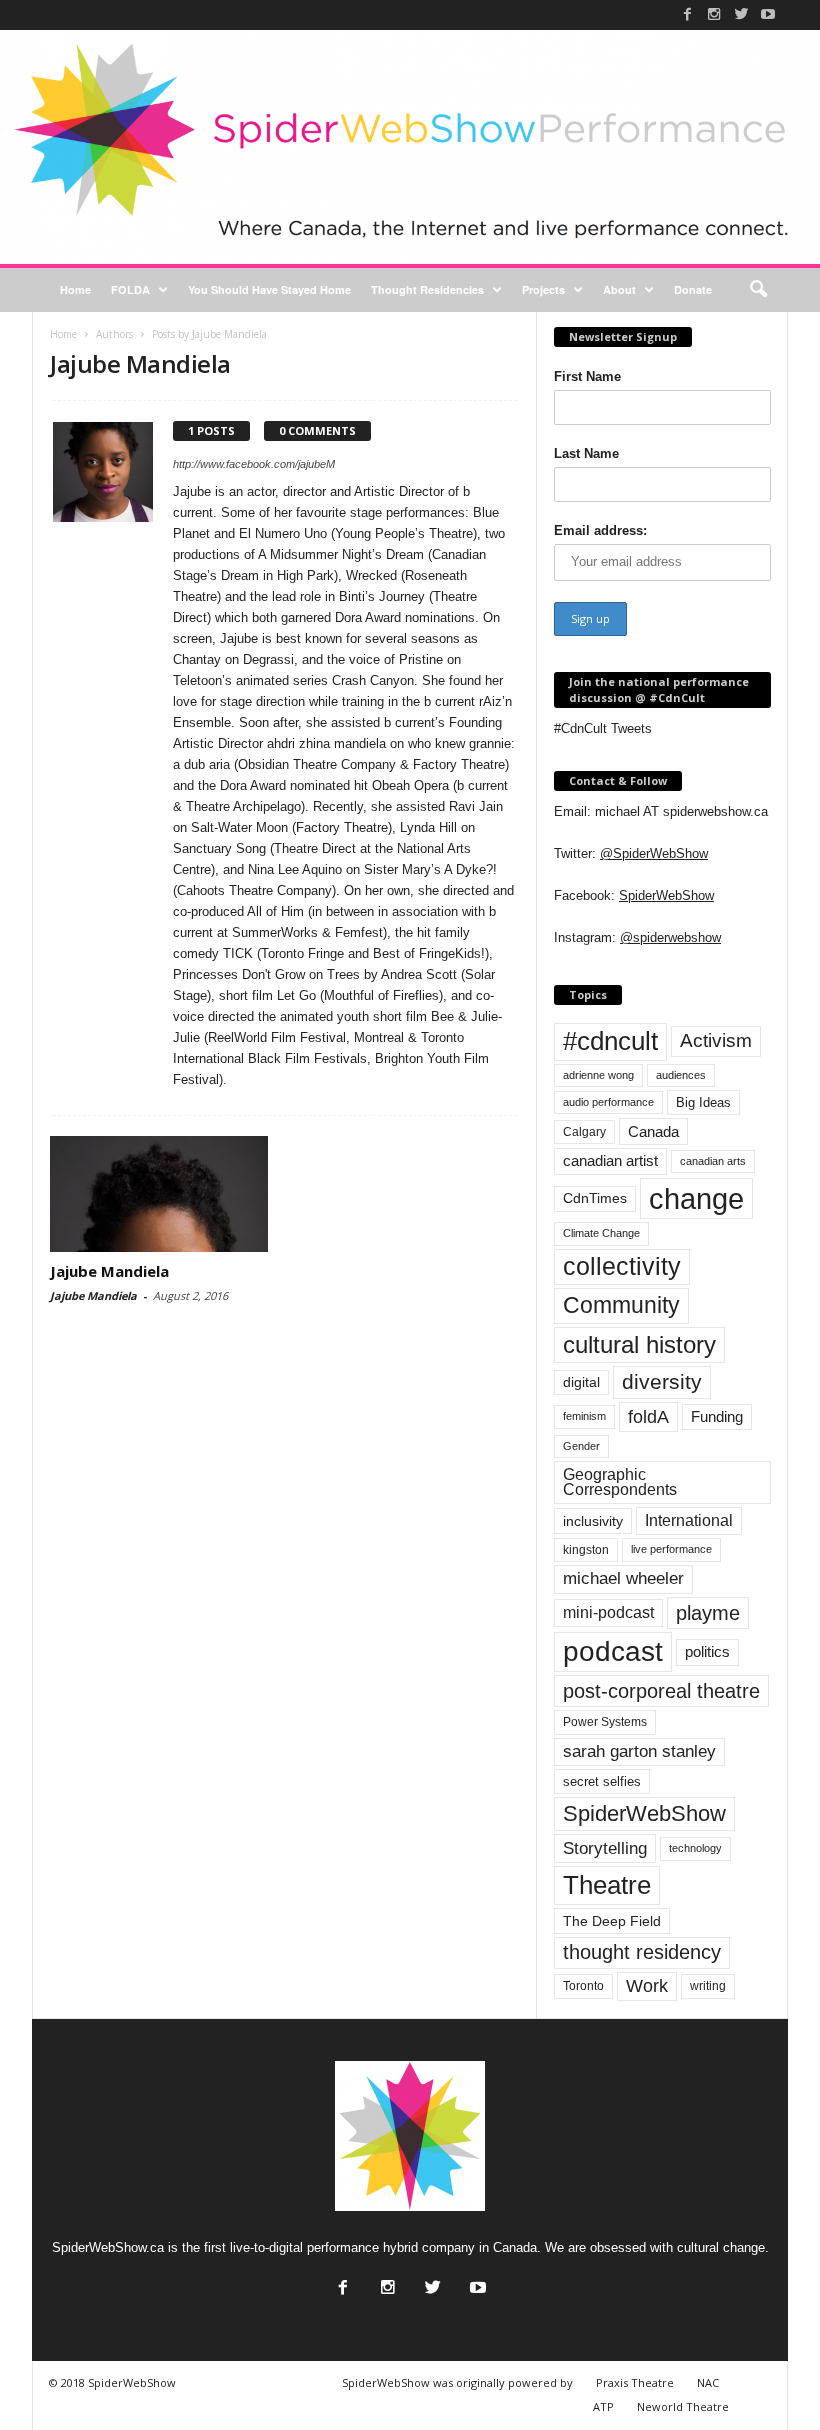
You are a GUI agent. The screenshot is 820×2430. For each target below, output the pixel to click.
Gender (581, 1446)
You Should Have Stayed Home (269, 289)
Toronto (583, 1986)
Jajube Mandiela (109, 1271)
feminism (584, 1416)
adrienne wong (598, 1075)
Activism (716, 1040)
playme (708, 1613)
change (696, 1198)
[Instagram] (714, 14)
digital (581, 1382)
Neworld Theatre (683, 2406)
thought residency (642, 1952)
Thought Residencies (427, 289)
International (689, 1520)
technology (695, 1848)
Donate (693, 289)
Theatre (607, 1885)
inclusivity (593, 1521)
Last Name (586, 453)
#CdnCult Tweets (603, 728)
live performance (671, 1549)
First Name (587, 376)
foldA (648, 1416)
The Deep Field (612, 1921)
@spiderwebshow (670, 937)
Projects (543, 289)
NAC (708, 2382)
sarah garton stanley (639, 1751)
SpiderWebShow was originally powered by (457, 2382)
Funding (717, 1417)
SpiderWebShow (666, 895)
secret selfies (602, 1781)
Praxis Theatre (635, 2382)
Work (647, 1986)
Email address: (600, 530)
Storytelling (605, 1848)
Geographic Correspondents (620, 1482)
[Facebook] (687, 14)
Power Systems (605, 1722)
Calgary (584, 1132)
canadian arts (713, 1161)
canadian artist (610, 1161)
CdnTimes (595, 1198)
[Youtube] (768, 14)
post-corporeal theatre (661, 1691)
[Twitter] (741, 14)
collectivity (622, 1266)
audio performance (608, 1102)
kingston (586, 1550)
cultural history (639, 1344)
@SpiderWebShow (654, 853)
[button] (758, 290)
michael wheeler (623, 1578)
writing (708, 1986)
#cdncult (610, 1041)
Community (621, 1305)
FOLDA (130, 289)
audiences (681, 1075)
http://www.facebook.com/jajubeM (254, 464)
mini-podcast (608, 1612)
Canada (653, 1131)
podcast (613, 1651)
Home (75, 289)
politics (707, 1652)
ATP (603, 2406)
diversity (662, 1381)
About (619, 289)
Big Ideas (703, 1102)
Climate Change (601, 1233)
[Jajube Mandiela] (159, 1194)
